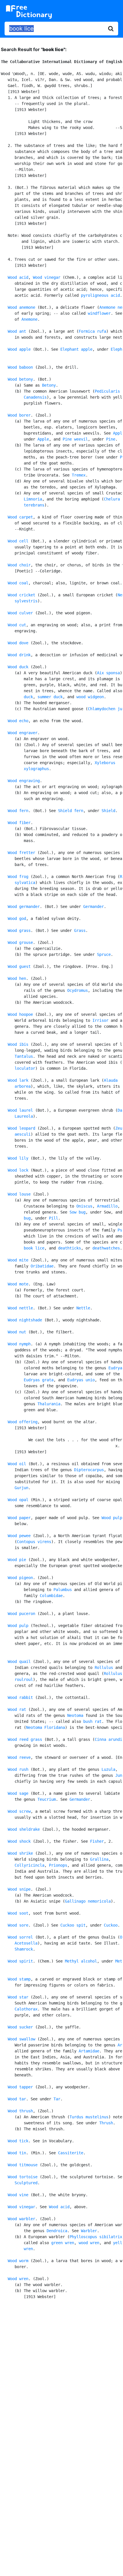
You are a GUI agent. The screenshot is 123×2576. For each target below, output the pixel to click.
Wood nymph (19, 1344)
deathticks (70, 1248)
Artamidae (89, 2051)
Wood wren (18, 2279)
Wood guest (19, 966)
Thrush (106, 2123)
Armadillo (107, 1206)
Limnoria (33, 499)
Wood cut (17, 625)
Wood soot (18, 1913)
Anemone (29, 319)
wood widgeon (90, 697)
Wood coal (18, 583)
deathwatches (106, 1248)
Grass (80, 930)
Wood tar (17, 2099)
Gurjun (21, 1488)
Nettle (83, 1308)
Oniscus (84, 1206)
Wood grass (19, 930)
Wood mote (18, 1284)
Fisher (97, 1841)
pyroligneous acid (100, 295)
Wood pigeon (20, 1578)
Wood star (18, 1997)
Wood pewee (19, 1536)
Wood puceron (21, 1614)
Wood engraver (23, 733)
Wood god (17, 918)
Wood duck (18, 667)
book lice (34, 1248)
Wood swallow (21, 2039)
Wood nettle (20, 1308)
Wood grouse (20, 942)
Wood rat (17, 1709)
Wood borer (19, 415)
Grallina (99, 1859)
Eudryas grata (39, 1380)
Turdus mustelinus (89, 2117)
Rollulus (104, 1667)
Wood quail (19, 1662)
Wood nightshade (25, 1320)
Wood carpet (20, 517)
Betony (49, 385)
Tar (57, 2099)
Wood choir (19, 565)
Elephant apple (76, 349)
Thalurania (49, 1404)
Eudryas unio (81, 1380)
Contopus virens (34, 1542)
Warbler (89, 2231)
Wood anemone (21, 307)
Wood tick (18, 2141)
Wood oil (17, 1464)
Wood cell (18, 541)
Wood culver (20, 613)
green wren (63, 2243)
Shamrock (24, 1949)
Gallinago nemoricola (88, 1901)
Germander (94, 907)
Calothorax (26, 2009)
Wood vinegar (47, 277)
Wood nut (17, 1332)
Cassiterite (71, 2153)
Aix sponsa (108, 673)
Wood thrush (20, 2111)
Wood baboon (20, 367)
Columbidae (51, 1596)
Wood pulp (112, 1518)
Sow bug (78, 1212)
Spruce (104, 954)
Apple (43, 439)
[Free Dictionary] (29, 12)
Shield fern (71, 811)
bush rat (92, 1721)
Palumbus (63, 1590)
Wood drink (19, 655)
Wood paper (19, 1518)
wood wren (89, 2243)
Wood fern (18, 811)
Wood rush (18, 1769)
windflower (99, 313)
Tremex (79, 475)
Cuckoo (111, 1925)
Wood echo (18, 721)
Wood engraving (24, 781)
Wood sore (18, 1925)
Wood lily (18, 1158)
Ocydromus (78, 990)
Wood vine (18, 2195)
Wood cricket (21, 595)
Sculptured (26, 2183)
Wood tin (17, 2153)
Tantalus (24, 1056)
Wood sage (18, 1793)
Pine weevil (75, 439)
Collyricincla (29, 1865)
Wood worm (18, 2261)
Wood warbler (21, 2219)
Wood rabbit (20, 1697)
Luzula (108, 1769)
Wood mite (18, 1260)
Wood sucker (20, 2027)
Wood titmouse (23, 2165)
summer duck (50, 697)
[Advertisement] (61, 2373)
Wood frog (18, 877)
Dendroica (57, 2231)
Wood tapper (20, 2087)
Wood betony (20, 379)
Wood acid (18, 277)
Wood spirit (20, 1961)
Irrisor (100, 1020)
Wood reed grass (25, 1739)
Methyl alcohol (81, 1961)
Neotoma (75, 1715)
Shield (108, 811)
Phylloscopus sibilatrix (96, 2237)
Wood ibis (18, 1044)
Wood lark (18, 1080)
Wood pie (17, 1560)
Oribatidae (42, 1266)
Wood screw (19, 1811)
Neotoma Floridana (45, 1727)
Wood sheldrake (24, 1829)
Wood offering (23, 1422)
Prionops (58, 1865)
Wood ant (17, 331)
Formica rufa (92, 331)
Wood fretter (21, 853)
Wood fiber (19, 823)
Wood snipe (19, 1889)
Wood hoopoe (20, 1014)
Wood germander (24, 907)
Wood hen (17, 978)
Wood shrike (20, 1853)
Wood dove (18, 643)
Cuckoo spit (73, 1925)
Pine (111, 439)
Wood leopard (21, 1128)
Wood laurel (20, 1110)
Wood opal (18, 1500)
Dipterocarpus (89, 1470)
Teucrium (47, 1799)
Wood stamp (19, 1979)
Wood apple (19, 349)
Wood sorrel (20, 1937)
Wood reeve (19, 1757)
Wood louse (19, 1194)
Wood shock (19, 1841)
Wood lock (18, 1170)
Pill (53, 1218)
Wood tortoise (23, 2177)
